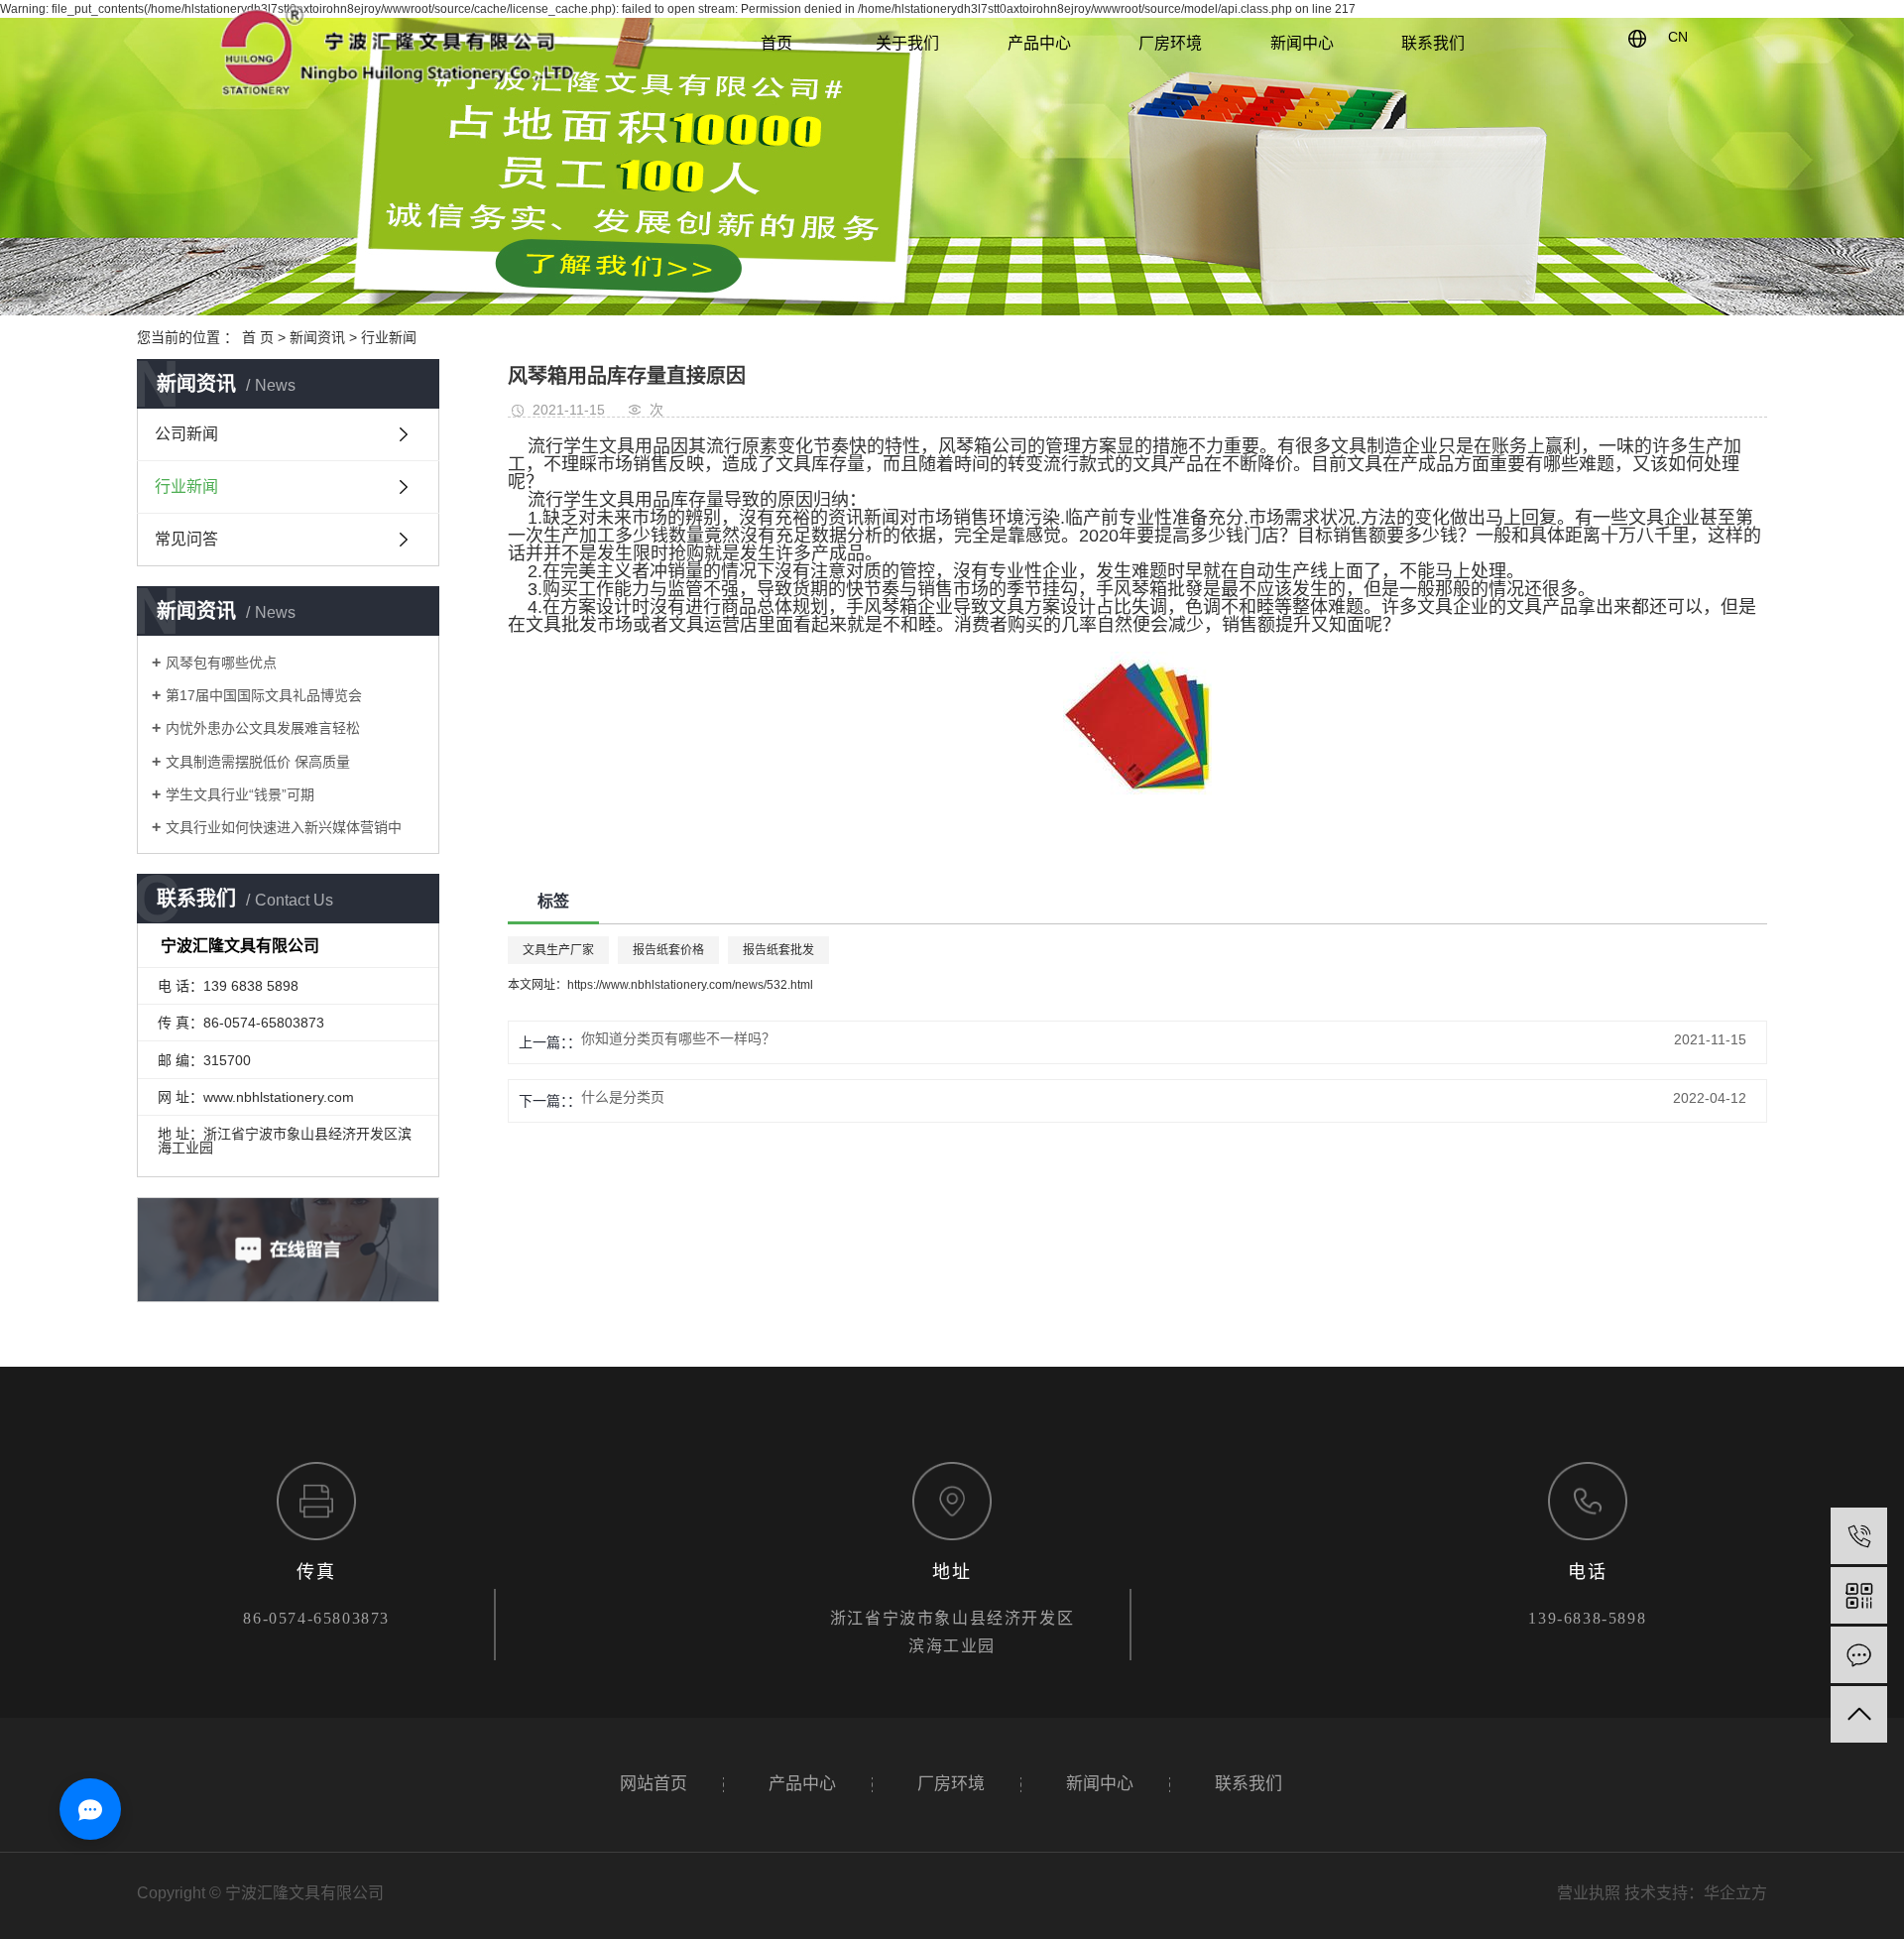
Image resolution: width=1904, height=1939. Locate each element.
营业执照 (1589, 1893)
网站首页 (654, 1784)
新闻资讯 (317, 337)
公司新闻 (186, 434)
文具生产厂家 (558, 950)
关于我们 (907, 43)
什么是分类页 (623, 1097)
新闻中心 (1302, 43)
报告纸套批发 (778, 950)
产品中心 (1039, 43)
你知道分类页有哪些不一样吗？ (678, 1038)
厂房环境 (1170, 43)
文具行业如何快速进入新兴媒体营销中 (284, 827)
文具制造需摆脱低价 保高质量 (258, 762)
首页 (776, 43)
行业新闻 (389, 337)
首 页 (258, 337)
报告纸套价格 (668, 950)
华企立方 (1735, 1893)
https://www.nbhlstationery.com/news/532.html (690, 985)
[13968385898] (1859, 1536)
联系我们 (1433, 43)
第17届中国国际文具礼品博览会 (264, 695)
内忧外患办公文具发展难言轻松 (263, 728)
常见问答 (186, 539)
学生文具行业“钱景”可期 (240, 794)
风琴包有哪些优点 (221, 663)
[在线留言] (1859, 1655)
